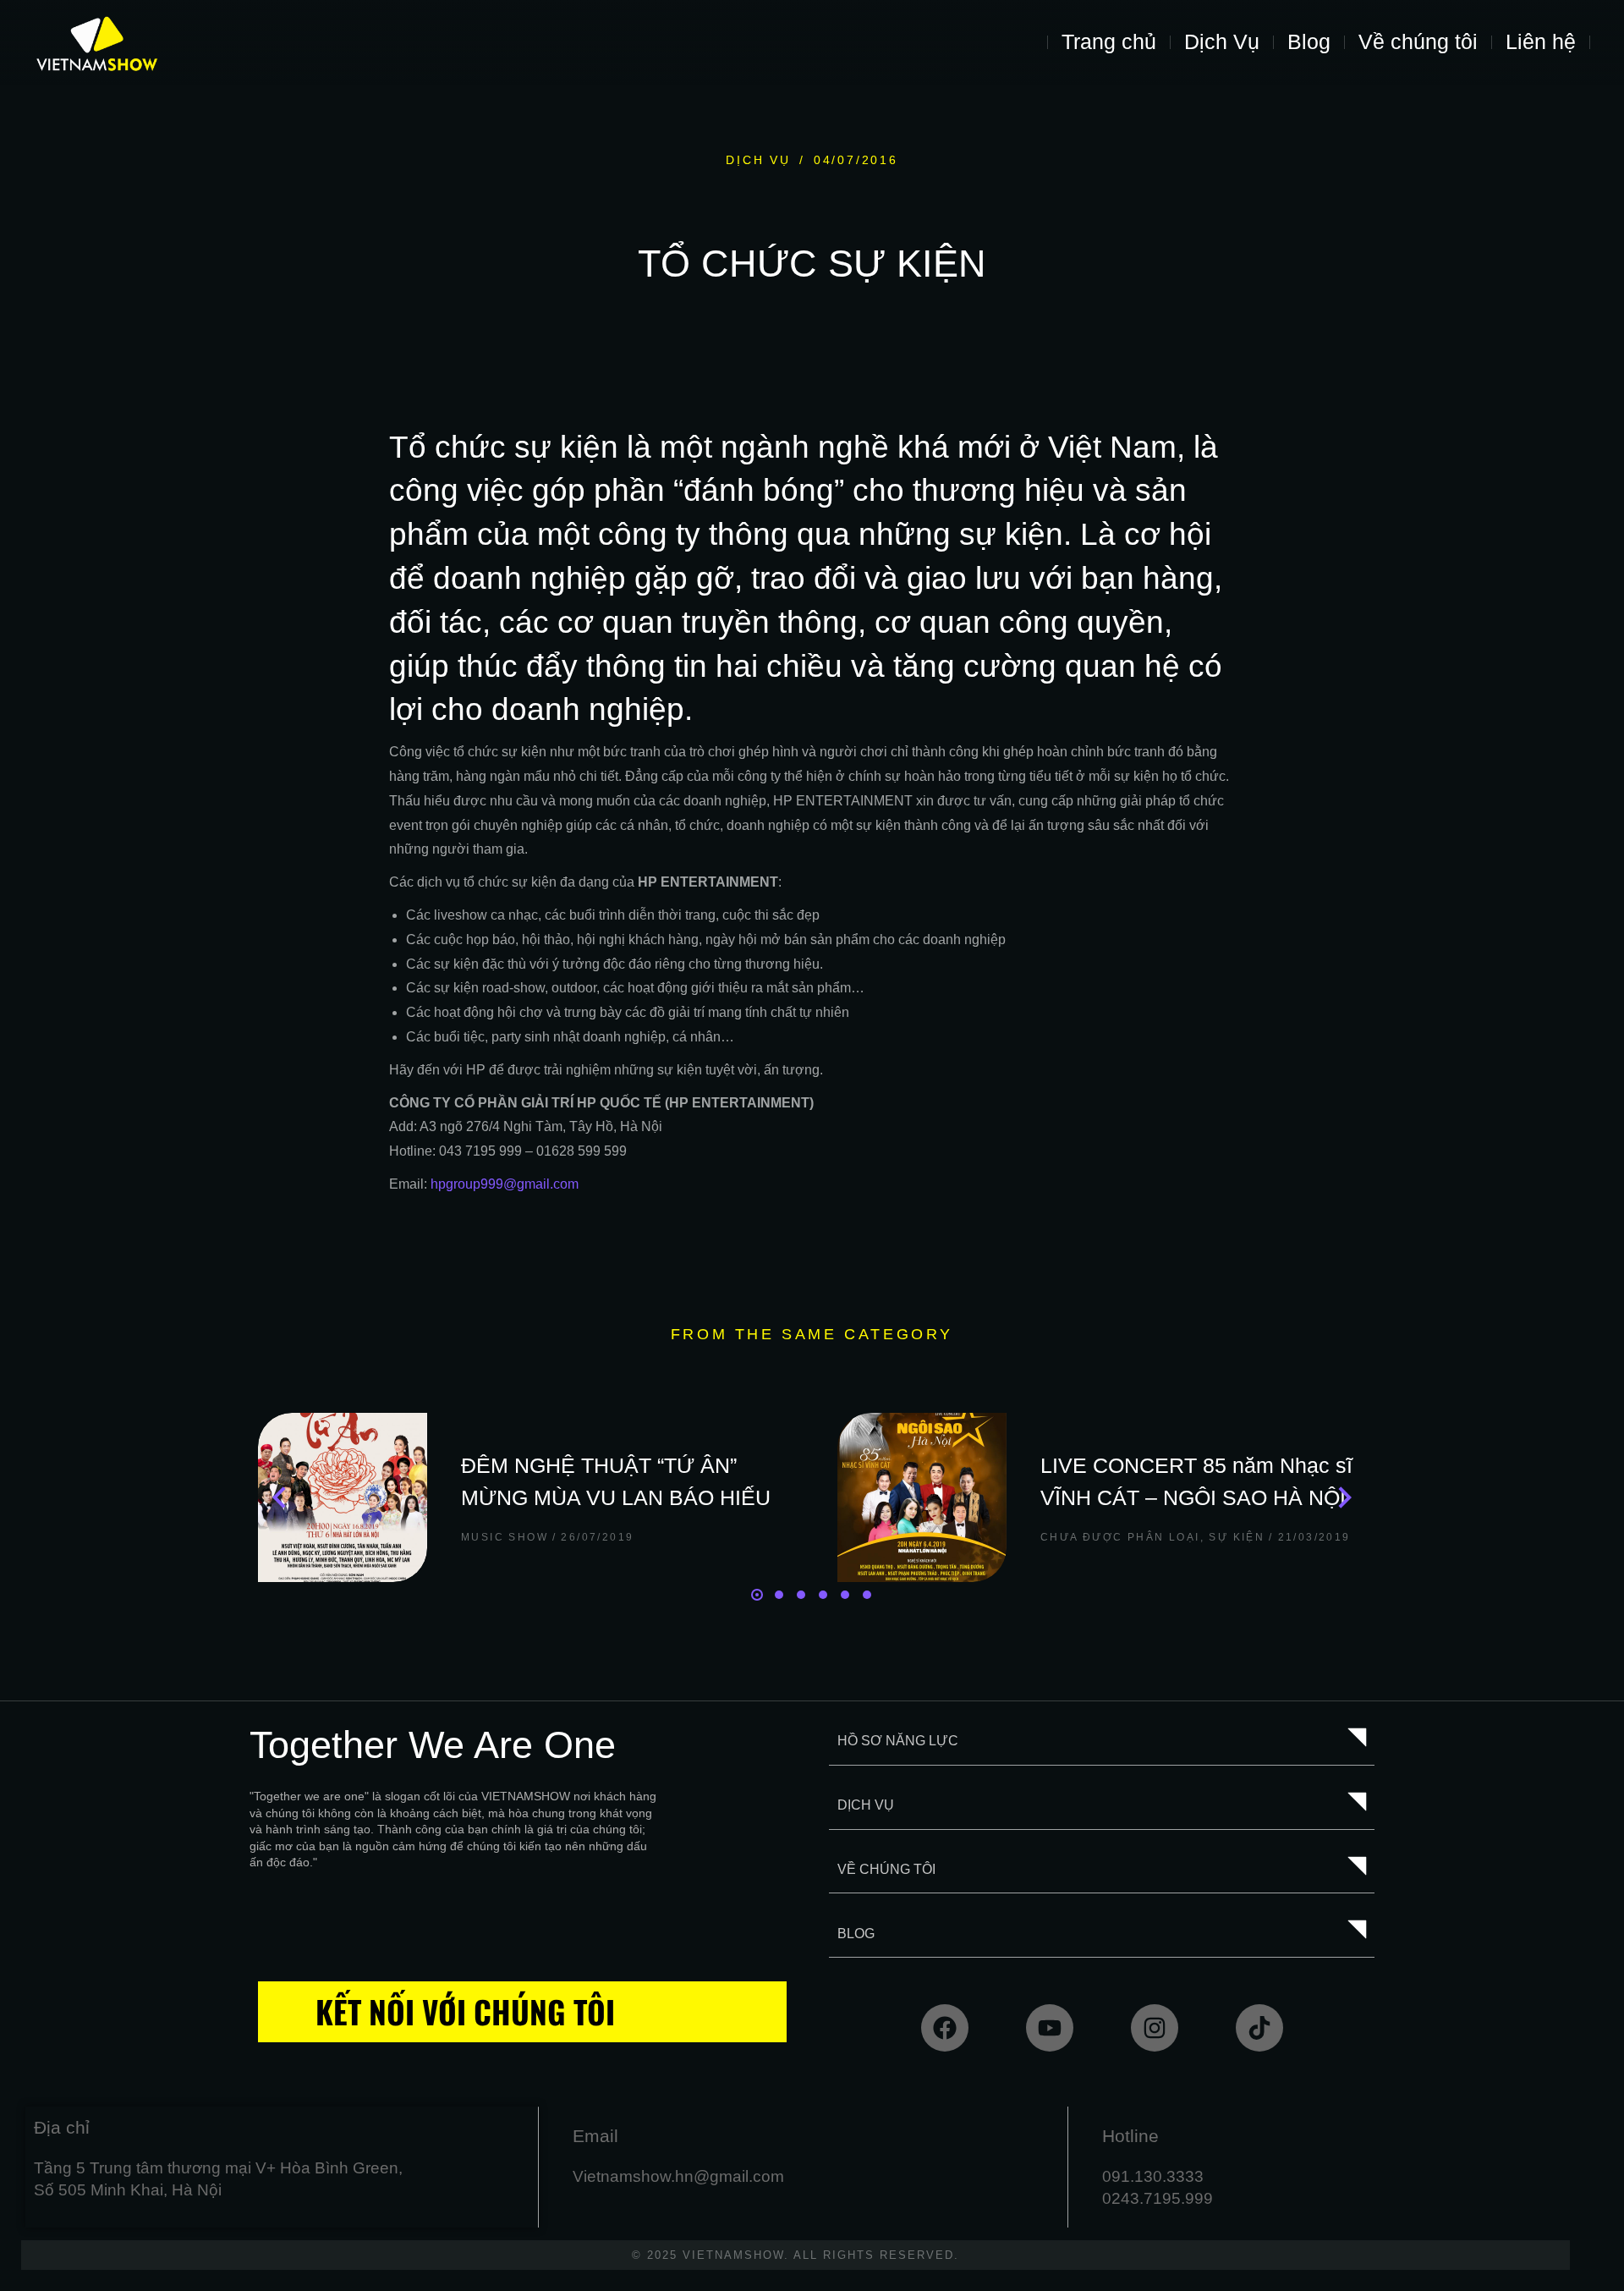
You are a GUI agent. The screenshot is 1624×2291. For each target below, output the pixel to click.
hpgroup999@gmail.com (505, 1184)
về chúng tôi (886, 1869)
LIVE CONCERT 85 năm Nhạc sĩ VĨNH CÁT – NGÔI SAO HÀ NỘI (1196, 1481)
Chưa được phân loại (1120, 1537)
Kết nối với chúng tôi (465, 2011)
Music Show (505, 1537)
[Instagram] (1155, 2028)
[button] (757, 1595)
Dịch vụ (758, 160)
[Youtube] (1050, 2028)
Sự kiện (1237, 1537)
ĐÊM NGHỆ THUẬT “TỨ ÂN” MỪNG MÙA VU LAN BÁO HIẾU (616, 1481)
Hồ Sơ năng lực (898, 1741)
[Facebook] (945, 2028)
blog (856, 1934)
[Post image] (343, 1497)
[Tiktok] (1259, 2028)
